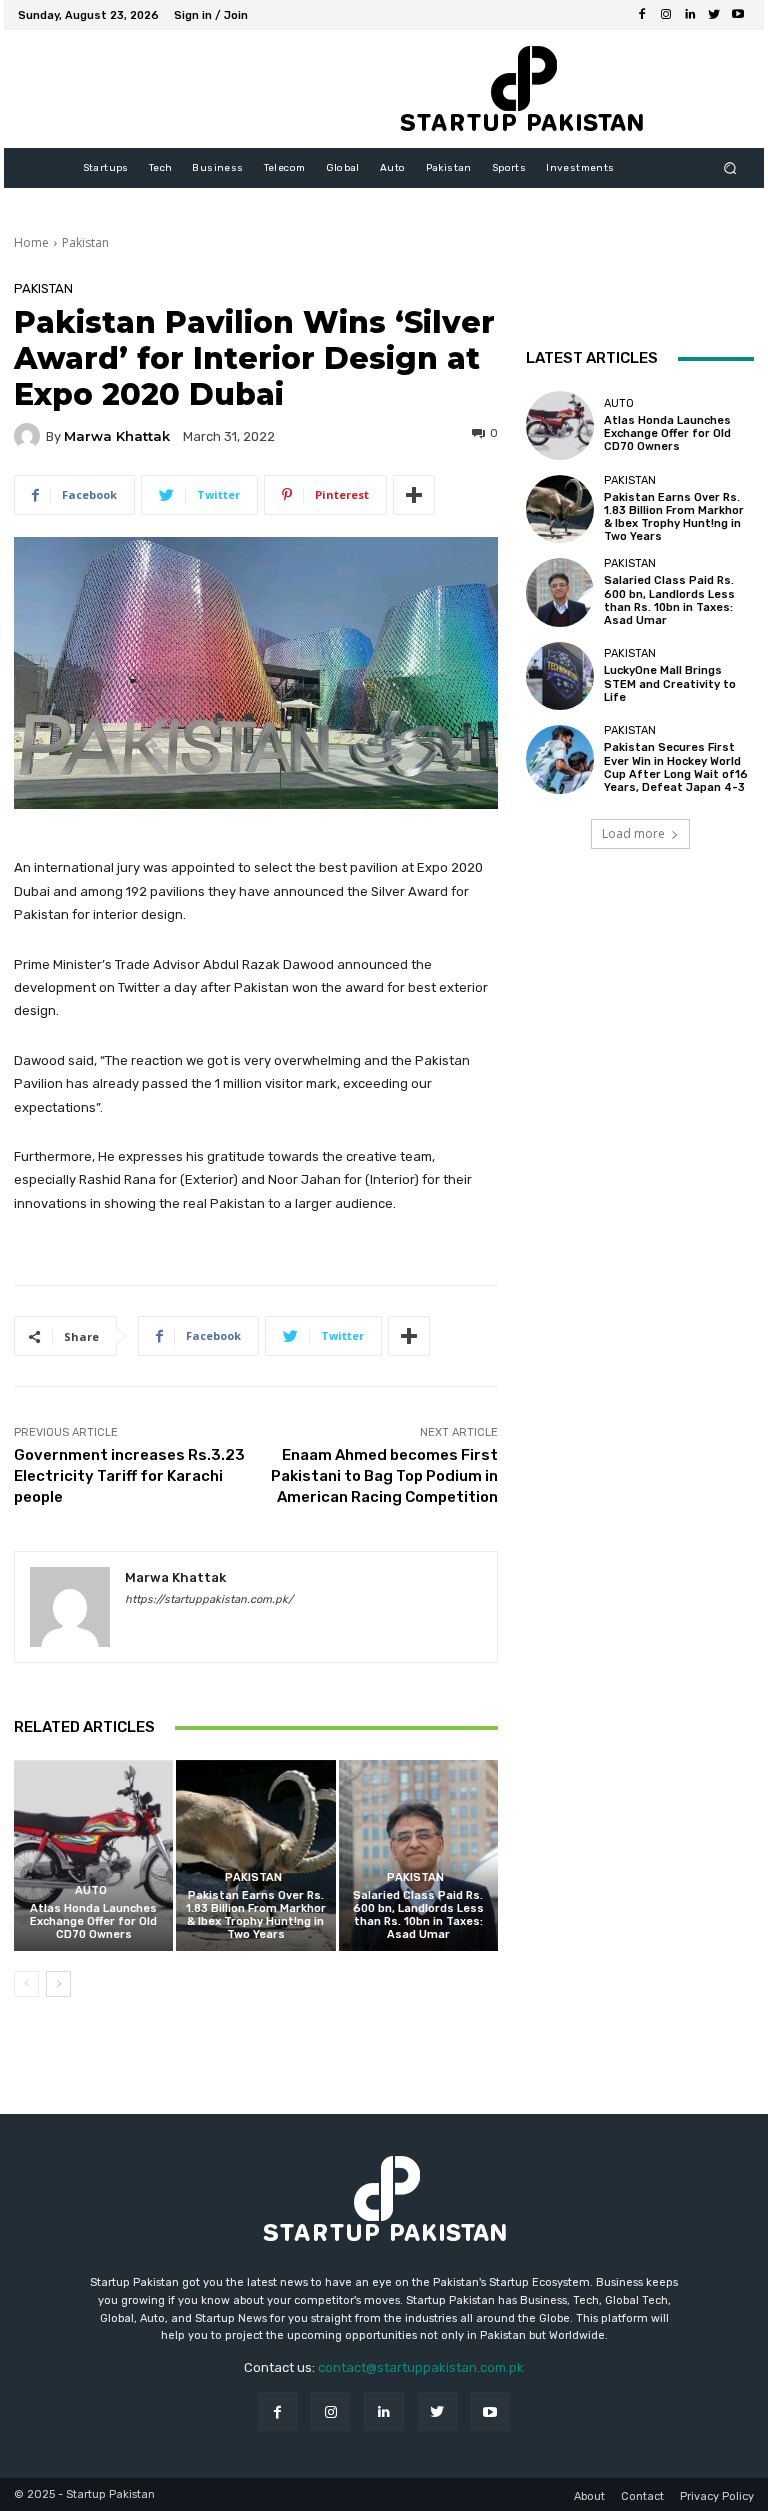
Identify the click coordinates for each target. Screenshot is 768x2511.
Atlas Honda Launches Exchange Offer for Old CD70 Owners (93, 1921)
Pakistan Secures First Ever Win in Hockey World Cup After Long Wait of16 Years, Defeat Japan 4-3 (676, 767)
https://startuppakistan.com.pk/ (209, 1599)
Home (31, 242)
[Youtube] (738, 15)
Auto (91, 1890)
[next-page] (58, 1984)
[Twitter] (714, 15)
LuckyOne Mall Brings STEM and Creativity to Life (670, 683)
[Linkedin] (690, 15)
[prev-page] (26, 1984)
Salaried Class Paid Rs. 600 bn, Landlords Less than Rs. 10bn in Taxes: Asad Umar (418, 1915)
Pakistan (85, 242)
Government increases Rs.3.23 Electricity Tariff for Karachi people (129, 1476)
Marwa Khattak (117, 436)
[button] (730, 168)
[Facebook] (642, 15)
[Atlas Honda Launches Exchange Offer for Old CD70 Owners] (93, 1855)
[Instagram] (666, 15)
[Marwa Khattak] (30, 436)
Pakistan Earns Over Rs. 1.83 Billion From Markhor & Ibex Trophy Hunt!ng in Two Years (256, 1915)
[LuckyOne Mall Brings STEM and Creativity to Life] (560, 676)
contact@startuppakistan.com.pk (421, 2367)
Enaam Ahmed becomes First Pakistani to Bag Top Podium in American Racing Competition (384, 1476)
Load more (633, 833)
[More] (414, 495)
